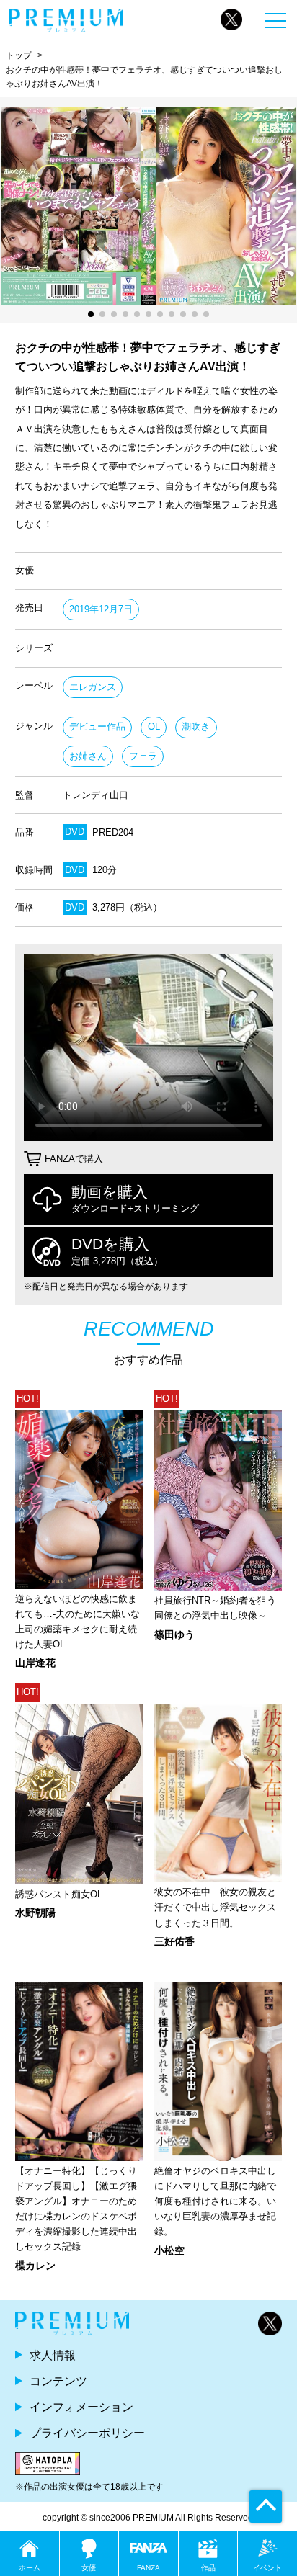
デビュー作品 (97, 726)
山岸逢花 (35, 1663)
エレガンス (93, 687)
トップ (19, 55)
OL (154, 726)
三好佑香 (174, 1941)
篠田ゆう (174, 1634)
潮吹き (196, 726)
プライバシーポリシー (87, 2433)
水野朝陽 (35, 1913)
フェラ (143, 756)
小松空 (169, 2250)
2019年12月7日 (101, 609)
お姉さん (88, 756)
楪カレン (35, 2266)
